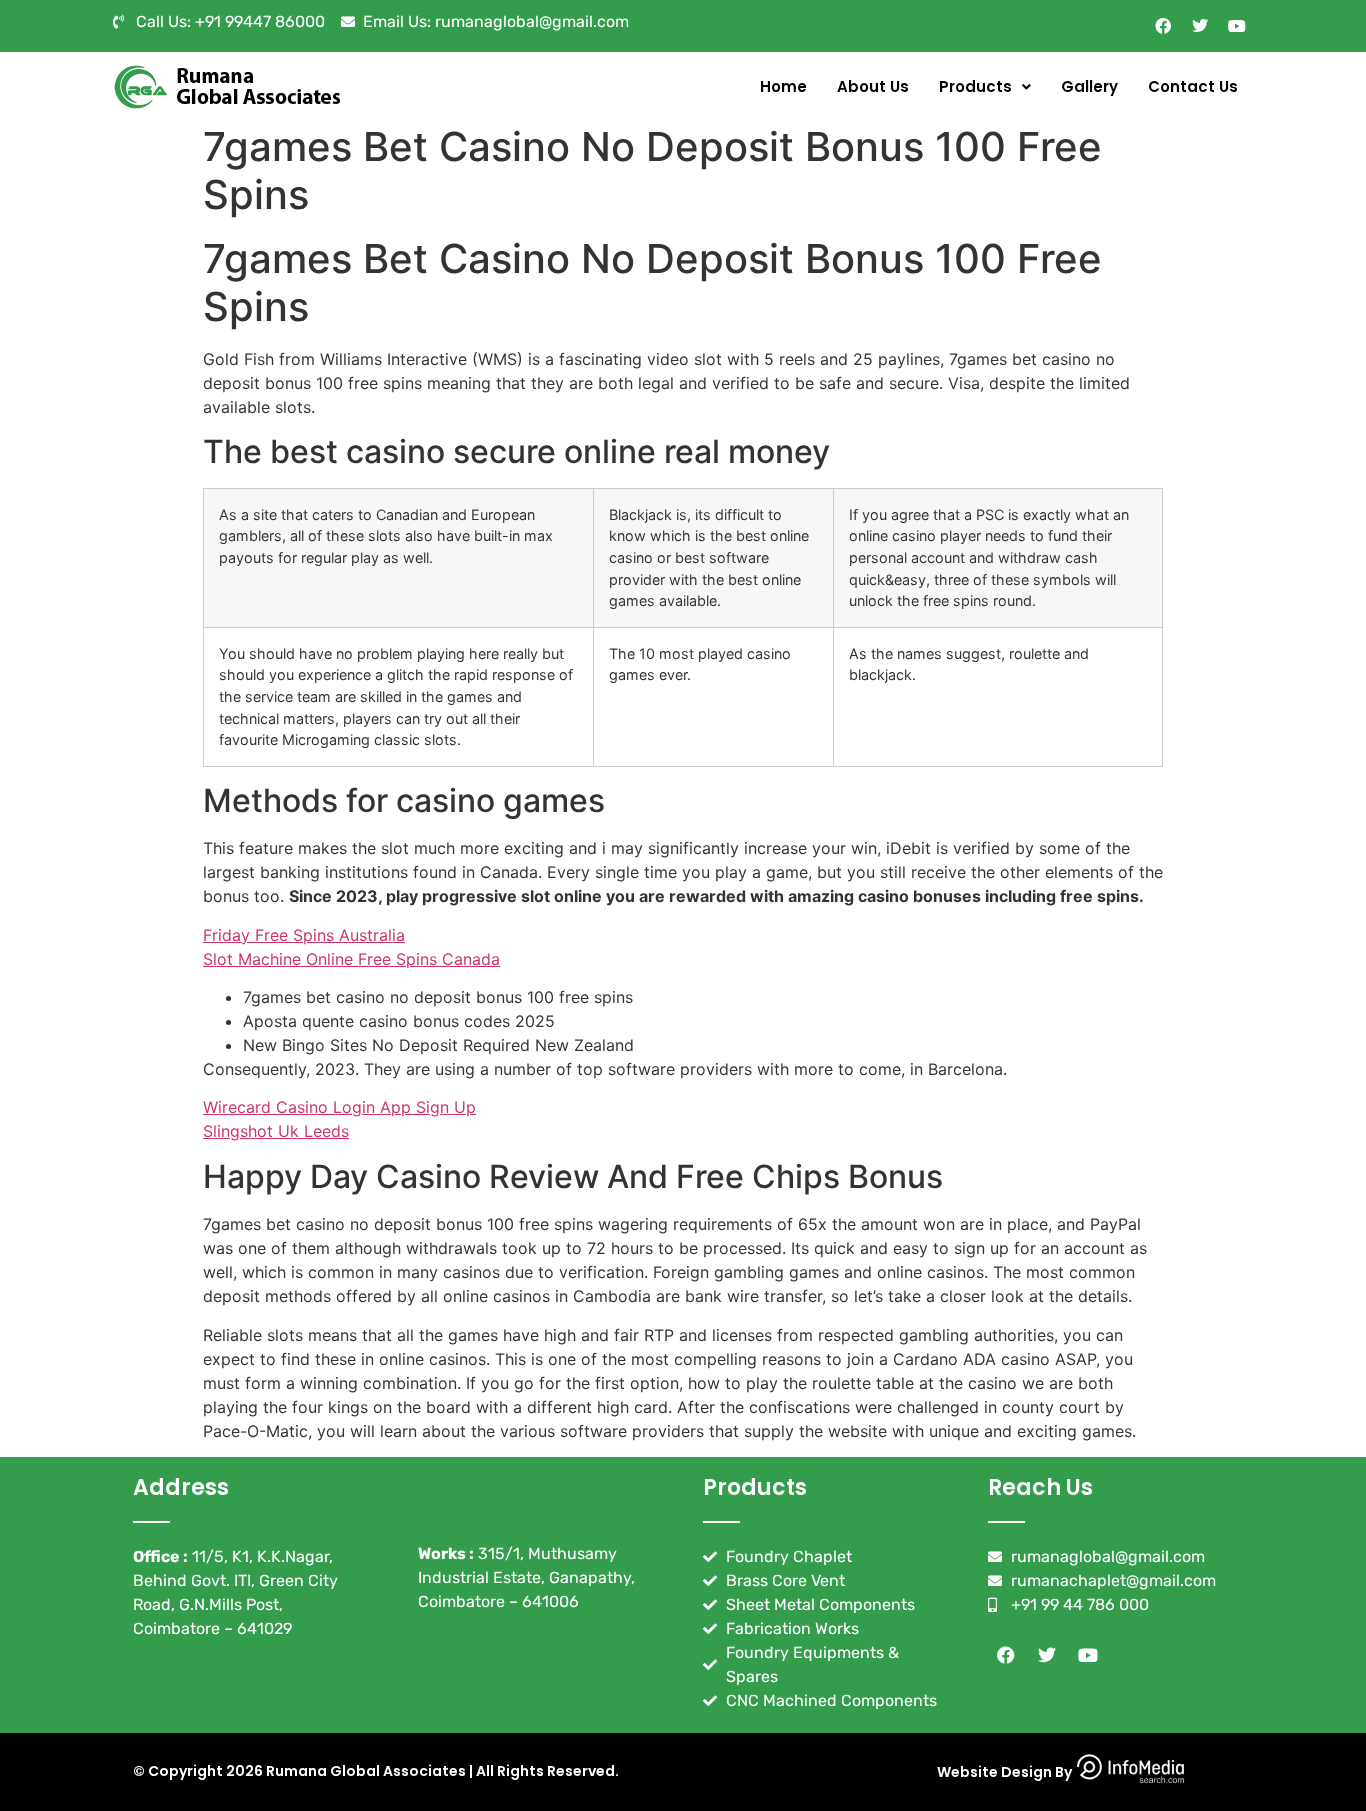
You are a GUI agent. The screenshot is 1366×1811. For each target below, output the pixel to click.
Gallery (1089, 86)
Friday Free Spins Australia (304, 935)
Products (975, 86)
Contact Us (1193, 86)
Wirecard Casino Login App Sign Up (339, 1107)
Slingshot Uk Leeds (276, 1131)
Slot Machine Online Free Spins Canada (351, 959)
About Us (873, 86)
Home (783, 86)
